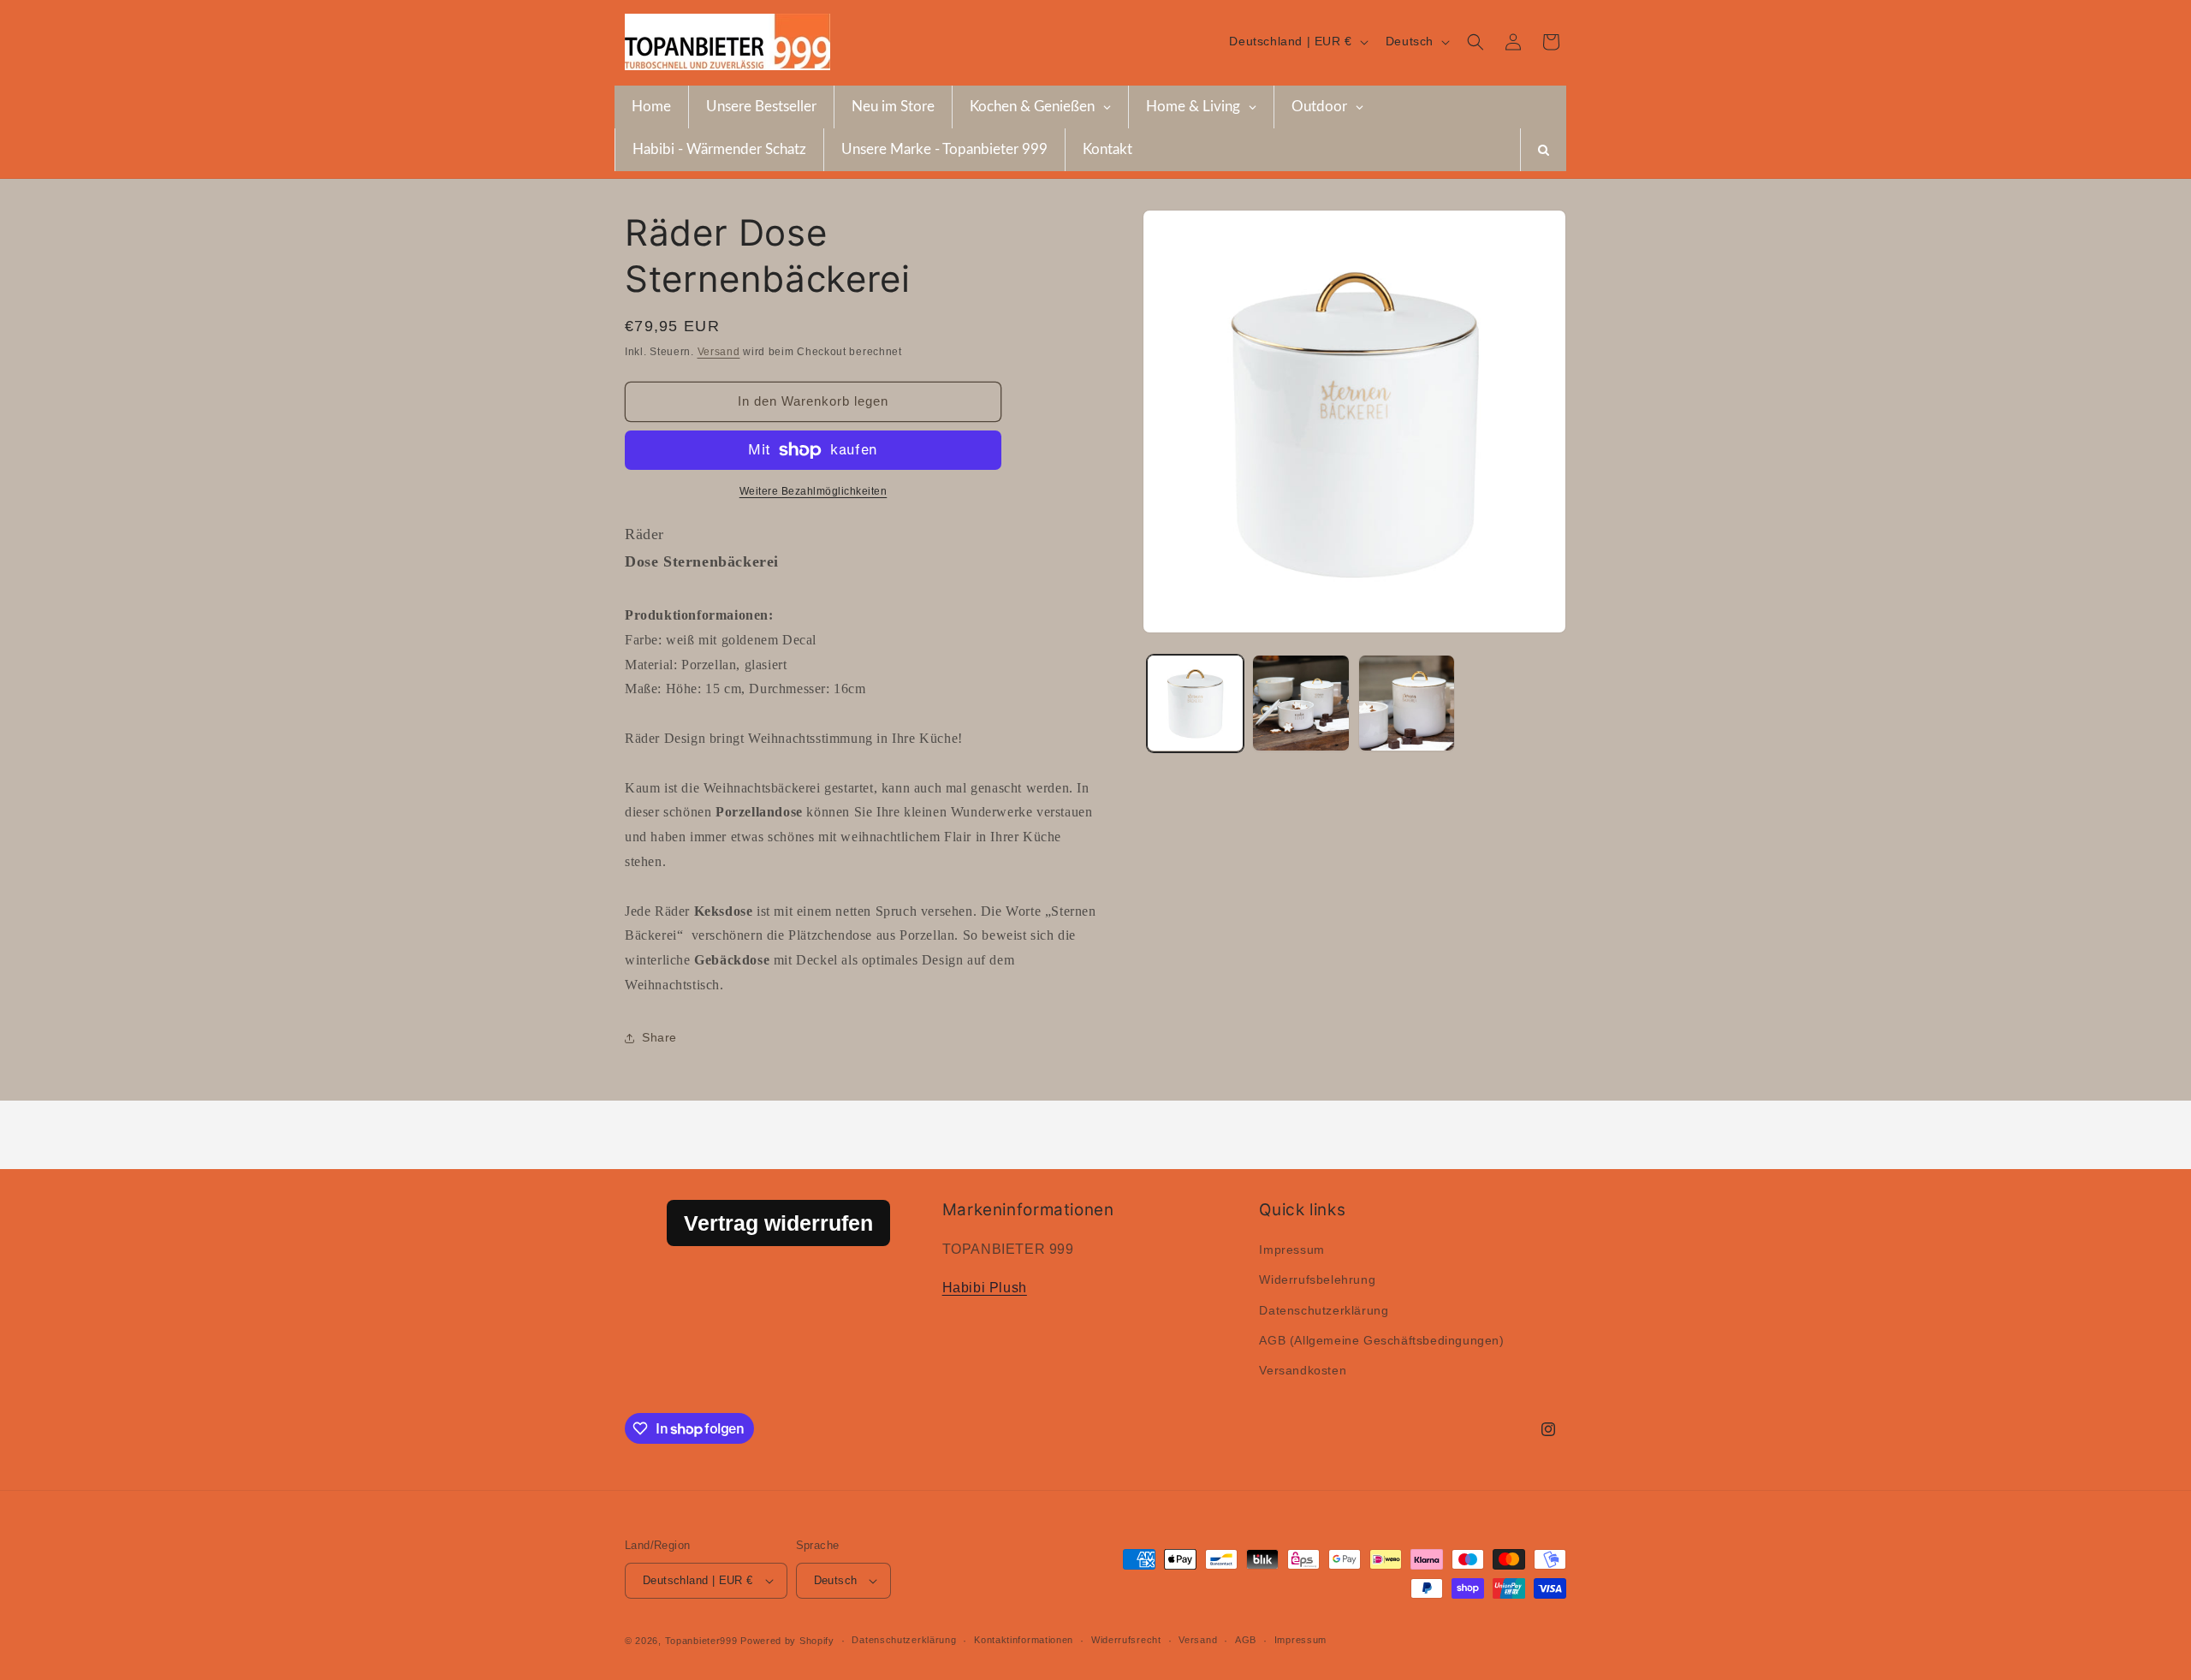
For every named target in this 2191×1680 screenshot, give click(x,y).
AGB (1246, 1640)
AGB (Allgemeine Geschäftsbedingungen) (1381, 1340)
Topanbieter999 (701, 1641)
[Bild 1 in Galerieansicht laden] (1195, 703)
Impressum (1291, 1250)
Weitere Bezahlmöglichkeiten (813, 491)
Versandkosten (1303, 1370)
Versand (719, 352)
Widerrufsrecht (1126, 1640)
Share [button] (659, 1037)
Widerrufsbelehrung (1317, 1279)
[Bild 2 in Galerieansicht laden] (1300, 703)
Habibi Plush (985, 1288)
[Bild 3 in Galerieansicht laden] (1407, 703)
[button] (1476, 42)
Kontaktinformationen (1024, 1640)
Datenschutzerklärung (1324, 1310)
